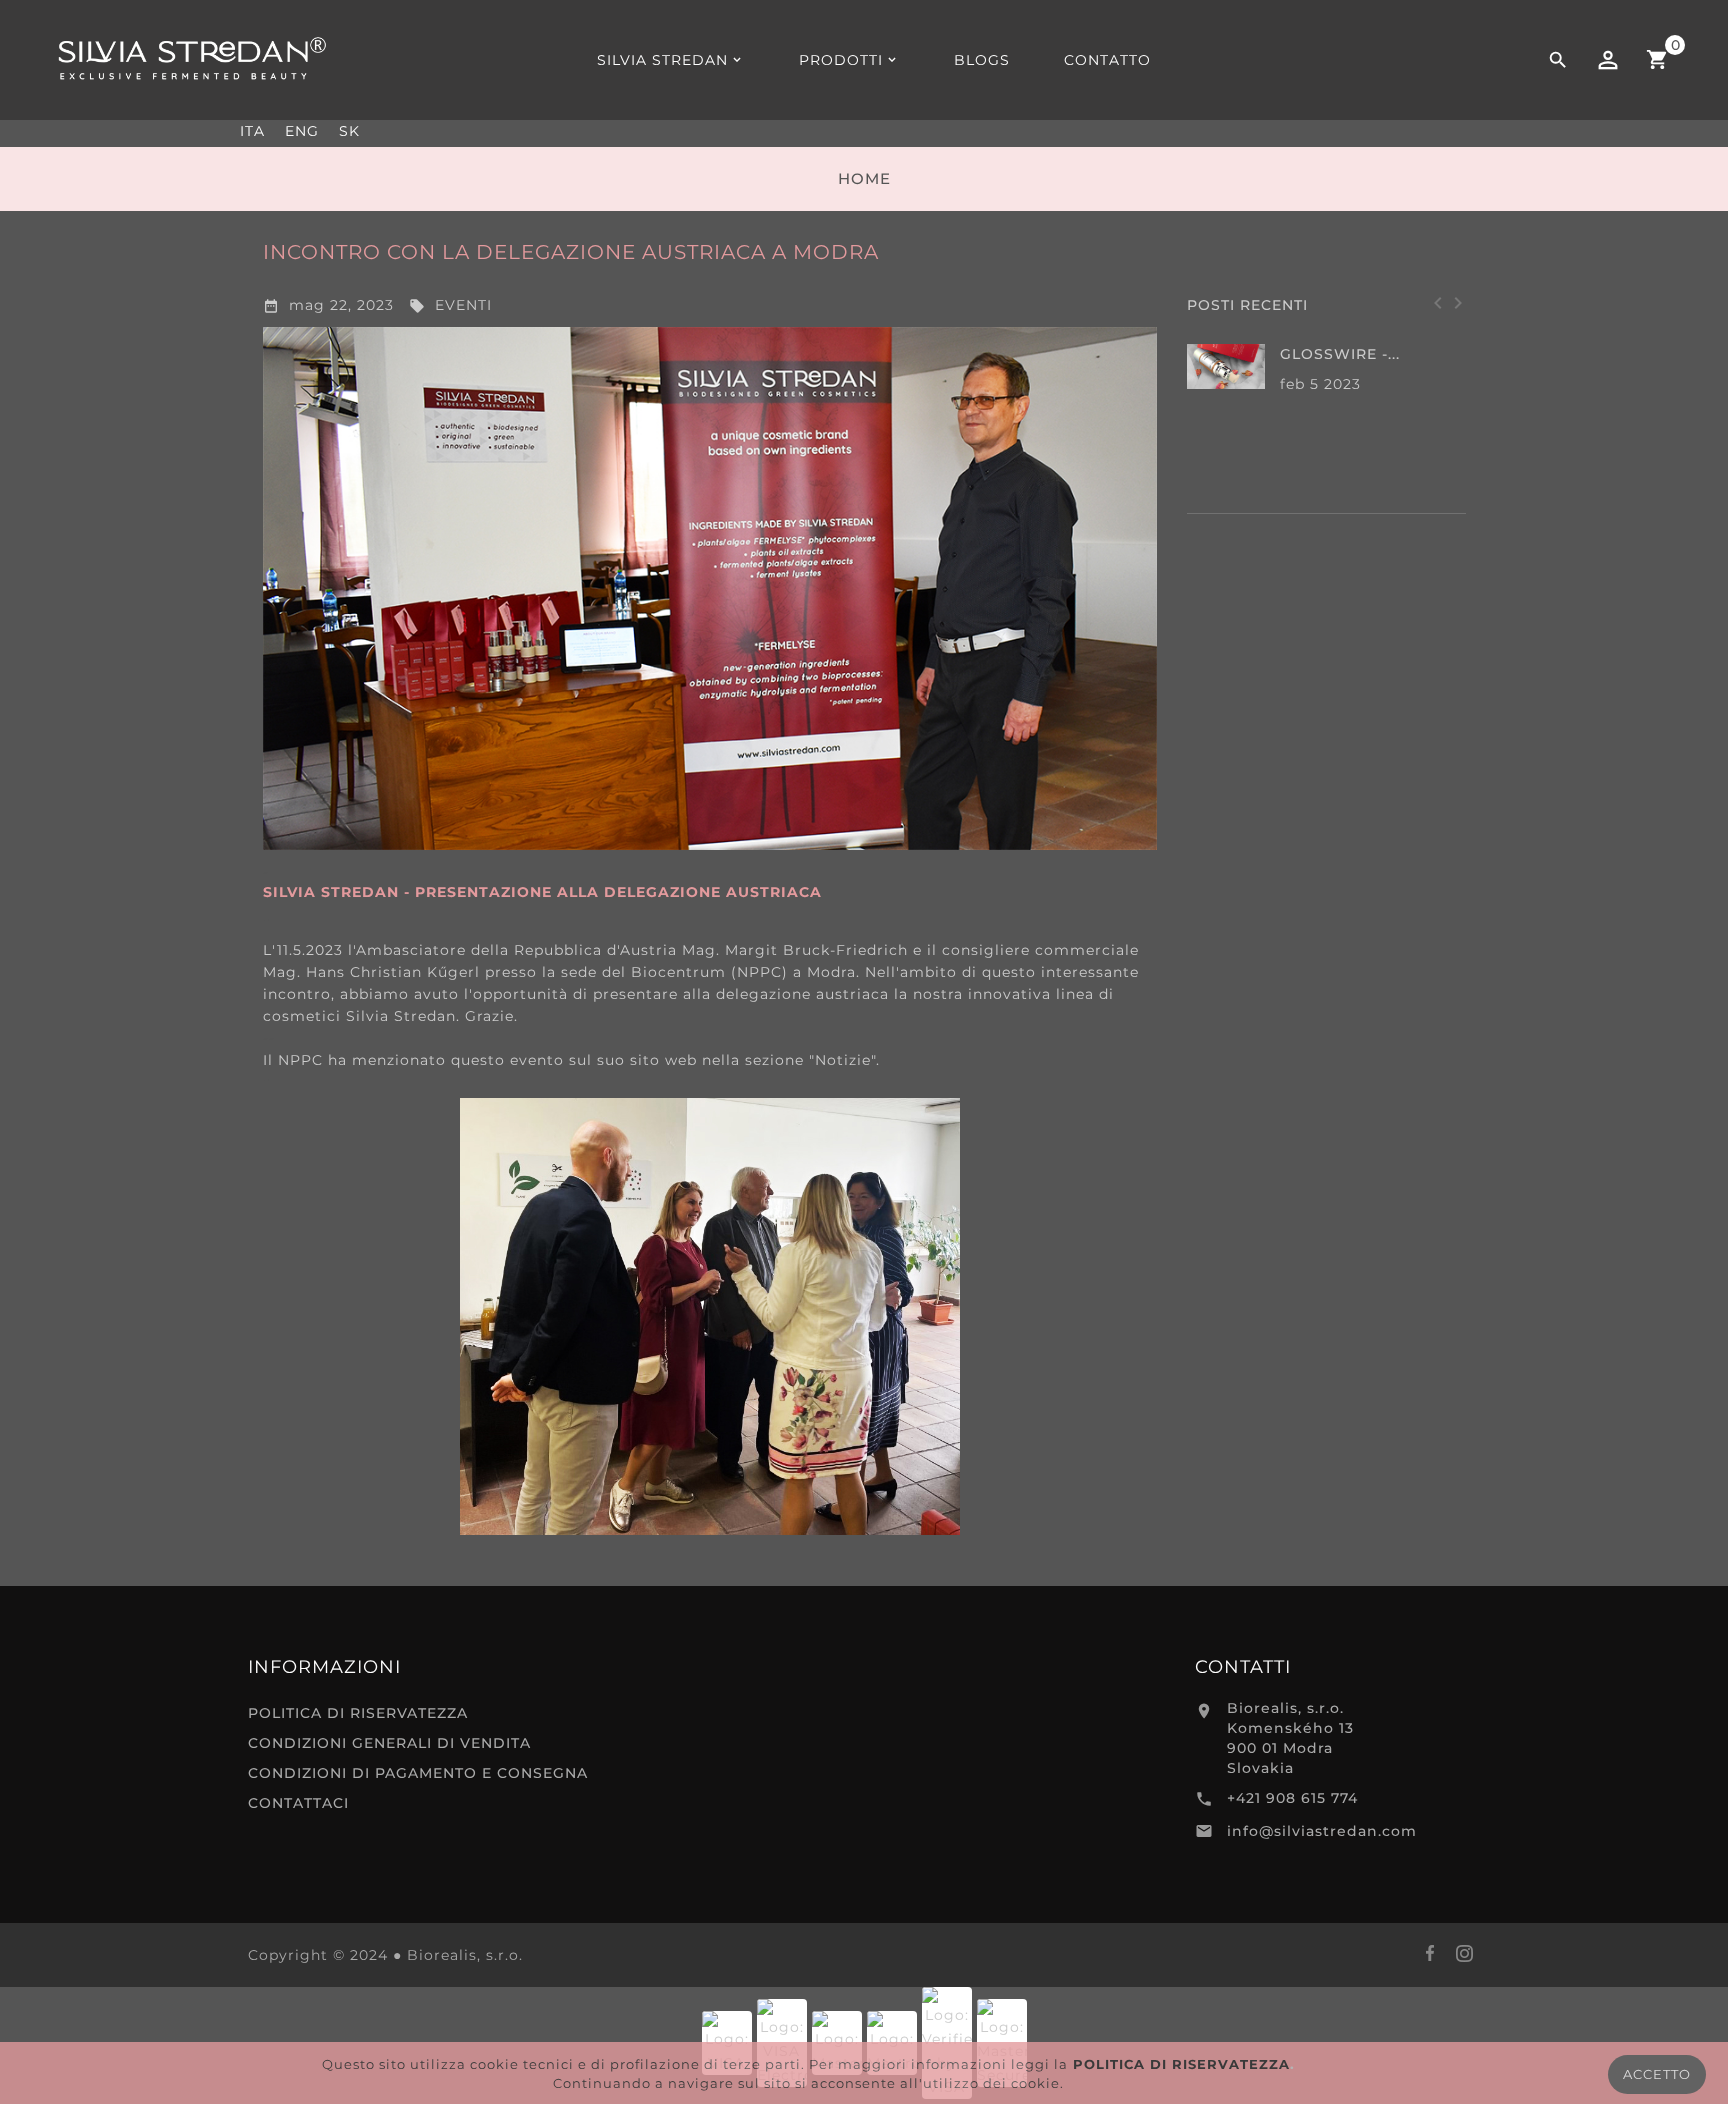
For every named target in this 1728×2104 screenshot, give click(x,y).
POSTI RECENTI (1247, 305)
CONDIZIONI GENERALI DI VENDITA (389, 1743)
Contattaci (298, 1803)
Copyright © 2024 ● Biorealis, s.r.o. (385, 1955)
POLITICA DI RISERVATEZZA (358, 1713)
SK (349, 131)
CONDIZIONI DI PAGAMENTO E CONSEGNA (418, 1773)
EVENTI (450, 305)
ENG (302, 131)
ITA (252, 131)
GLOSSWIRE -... (1340, 354)
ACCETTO (1657, 2074)
